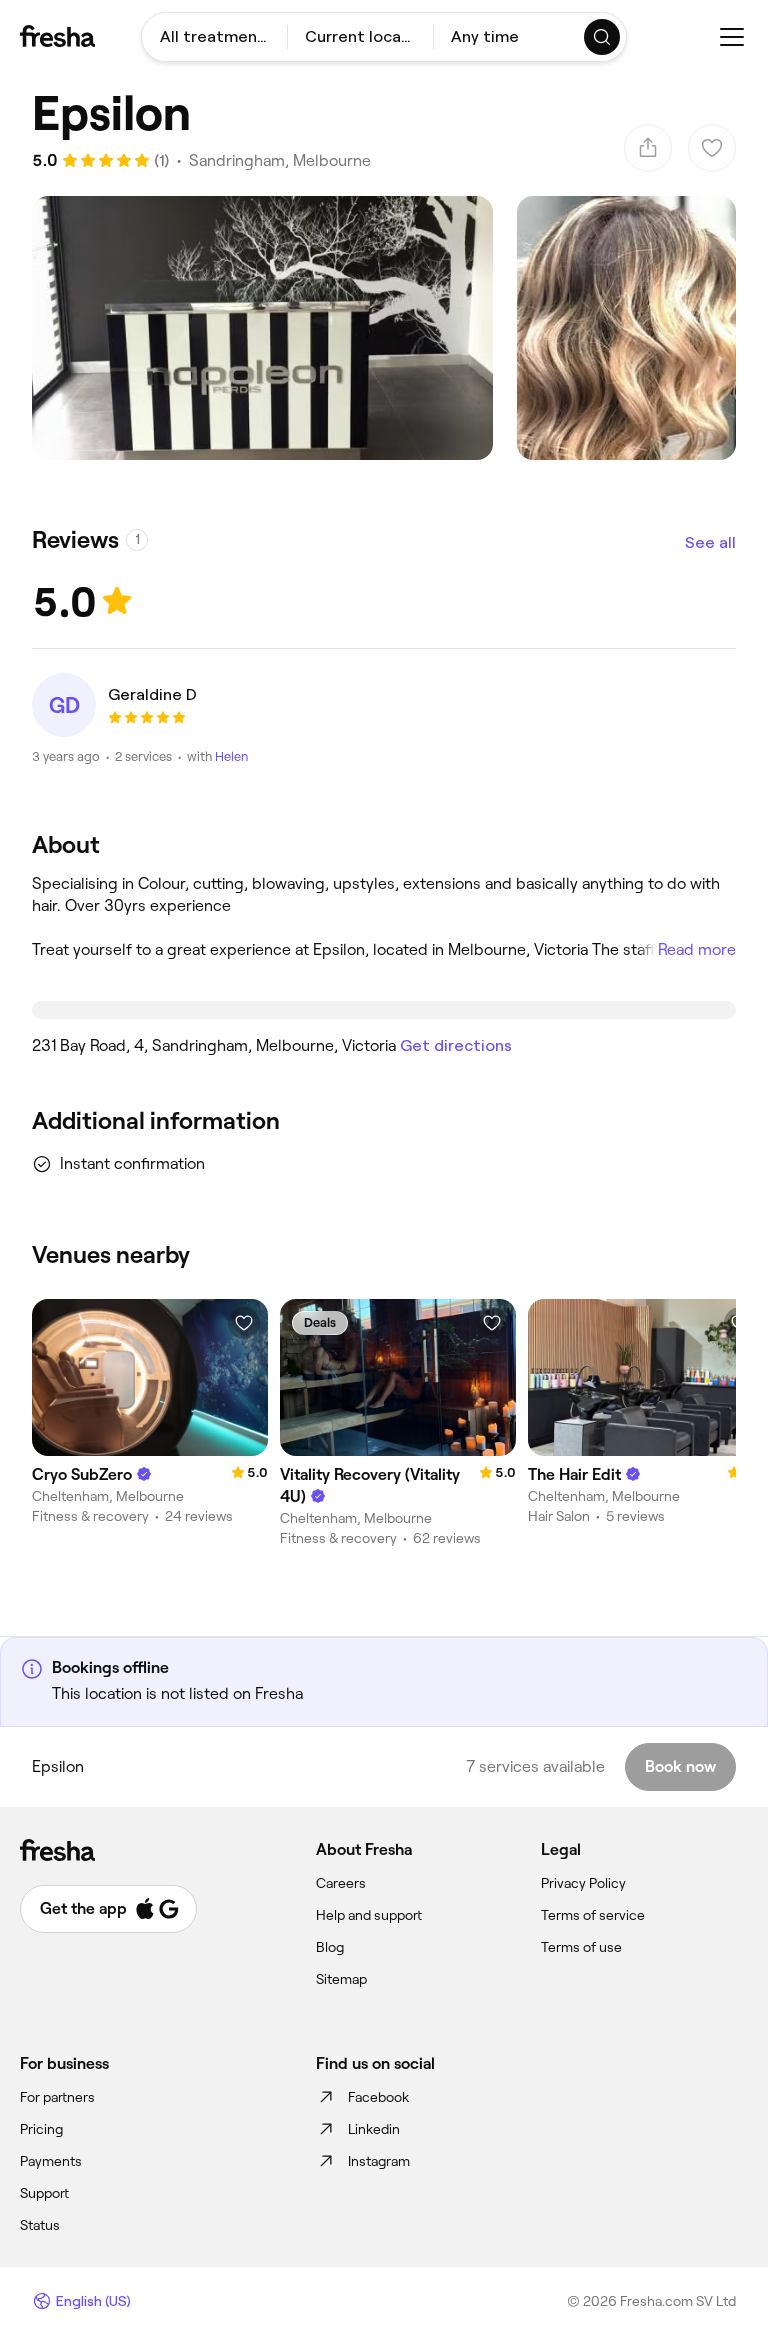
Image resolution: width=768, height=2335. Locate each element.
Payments (51, 2161)
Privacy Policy (583, 1883)
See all (710, 542)
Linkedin (374, 2129)
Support (44, 2193)
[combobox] (214, 37)
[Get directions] (384, 1010)
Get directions (456, 1045)
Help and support (369, 1915)
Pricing (41, 2129)
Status (40, 2225)
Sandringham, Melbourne (280, 160)
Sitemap (341, 1979)
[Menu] (732, 37)
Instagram (379, 2161)
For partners (57, 2097)
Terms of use (581, 1947)
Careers (341, 1883)
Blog (330, 1947)
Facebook (378, 2097)
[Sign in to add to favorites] (244, 1323)
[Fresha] (57, 36)
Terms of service (593, 1915)
